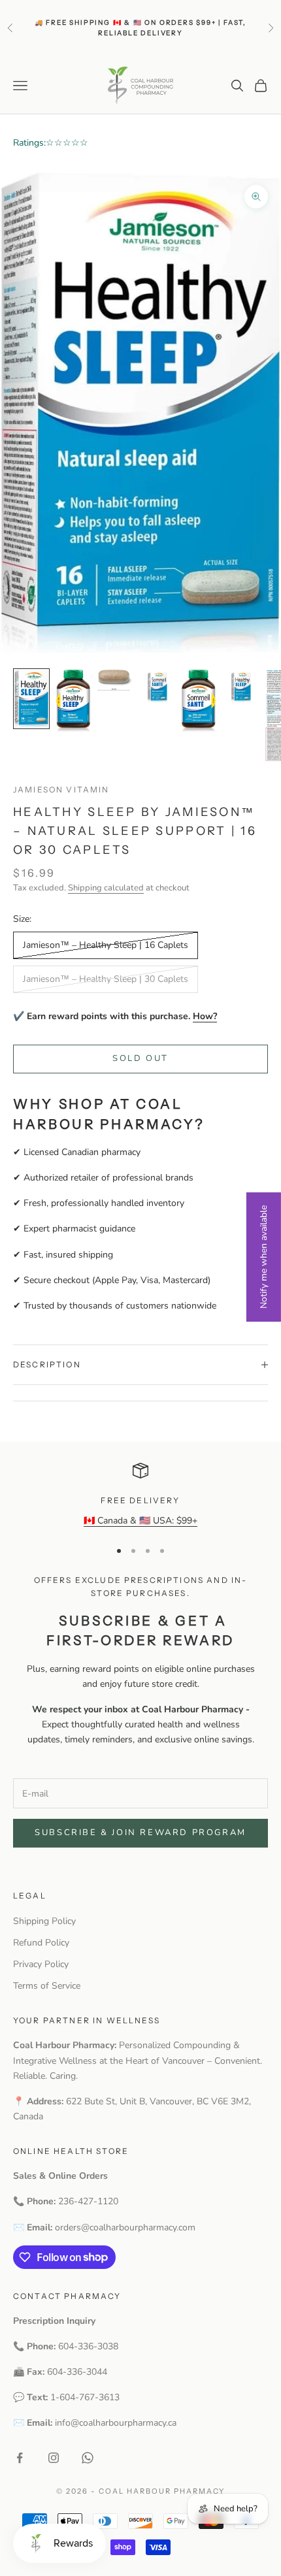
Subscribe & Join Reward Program (140, 1833)
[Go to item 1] (31, 699)
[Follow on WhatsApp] (88, 2458)
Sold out (140, 1058)
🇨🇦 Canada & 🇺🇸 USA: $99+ (140, 1521)
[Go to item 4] (157, 687)
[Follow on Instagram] (54, 2458)
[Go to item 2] (73, 701)
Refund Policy (41, 1943)
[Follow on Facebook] (20, 2458)
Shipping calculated (106, 888)
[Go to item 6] (240, 687)
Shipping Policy (44, 1921)
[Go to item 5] (199, 701)
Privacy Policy (41, 1964)
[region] (140, 1495)
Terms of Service (47, 1986)
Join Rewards (196, 40)
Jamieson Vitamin (61, 790)
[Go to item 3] (115, 680)
